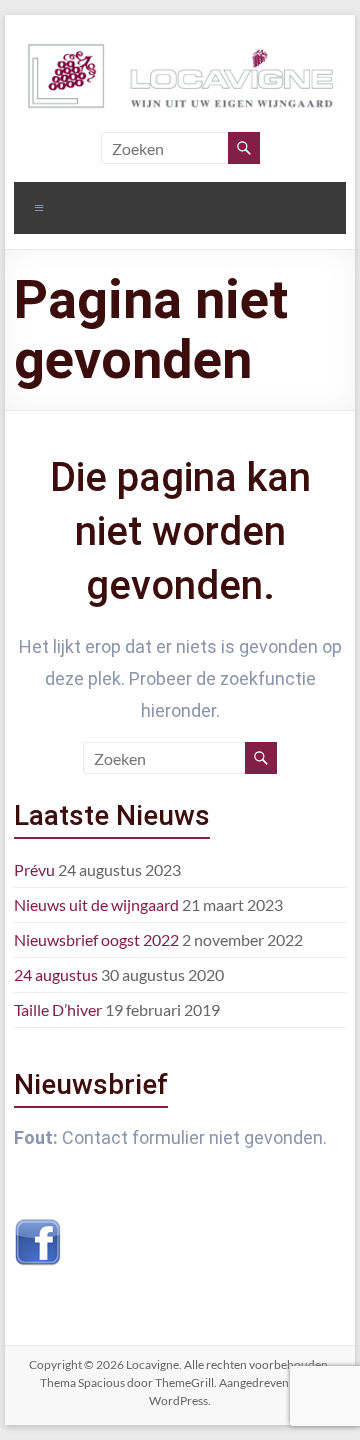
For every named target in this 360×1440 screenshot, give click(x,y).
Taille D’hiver (58, 1009)
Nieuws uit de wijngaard (96, 904)
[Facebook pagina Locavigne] (38, 1228)
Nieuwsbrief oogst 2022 (96, 939)
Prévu (34, 869)
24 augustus (56, 974)
